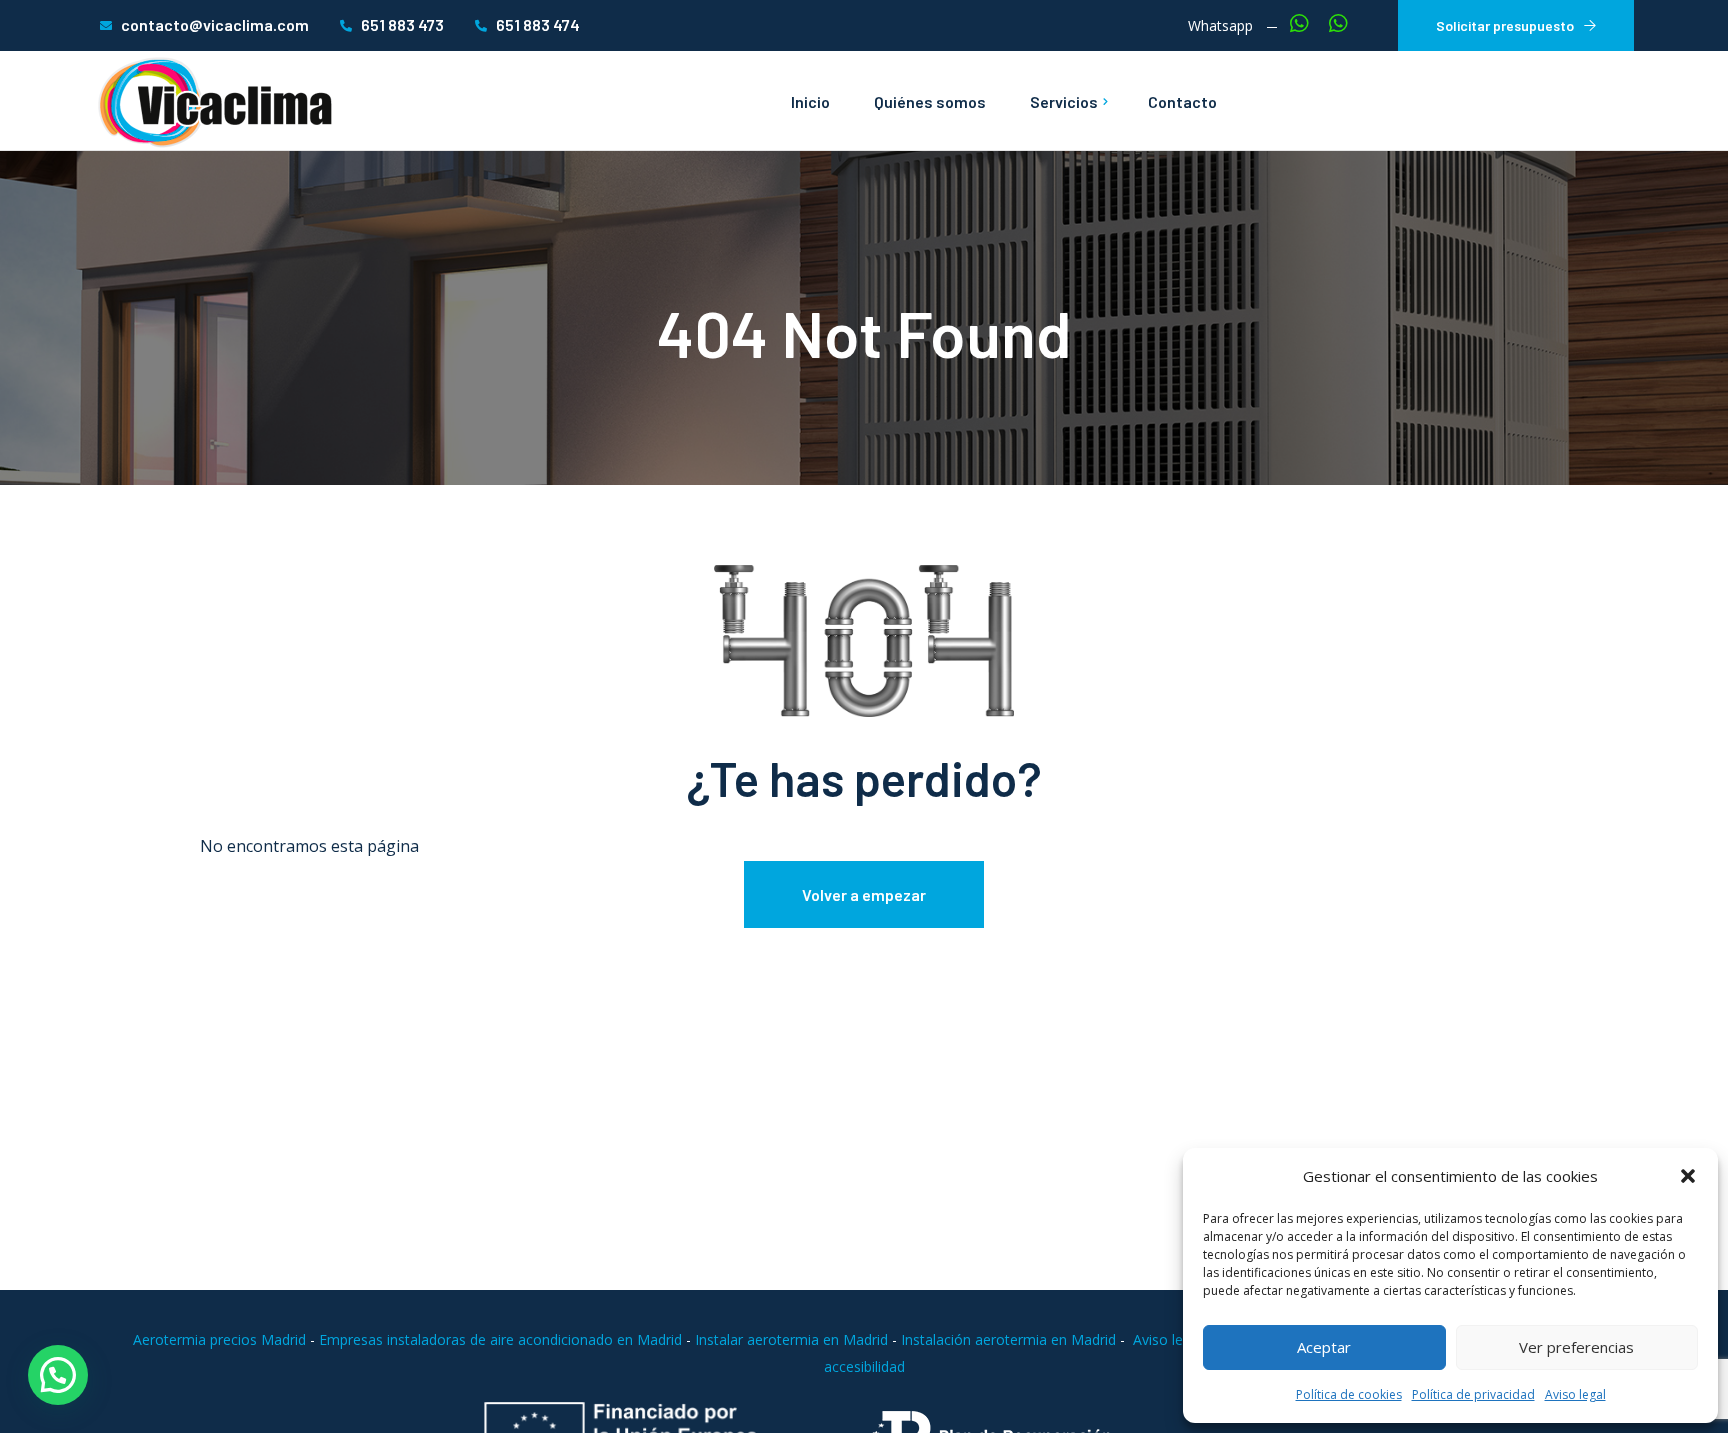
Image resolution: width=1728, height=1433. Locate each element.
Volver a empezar (864, 894)
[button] (1688, 1176)
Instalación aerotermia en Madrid (1008, 1339)
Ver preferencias (1576, 1347)
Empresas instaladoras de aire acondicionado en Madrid (502, 1339)
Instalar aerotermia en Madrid (791, 1339)
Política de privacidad (1473, 1394)
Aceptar (1324, 1347)
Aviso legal (1575, 1394)
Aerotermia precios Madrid (219, 1339)
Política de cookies (1349, 1394)
